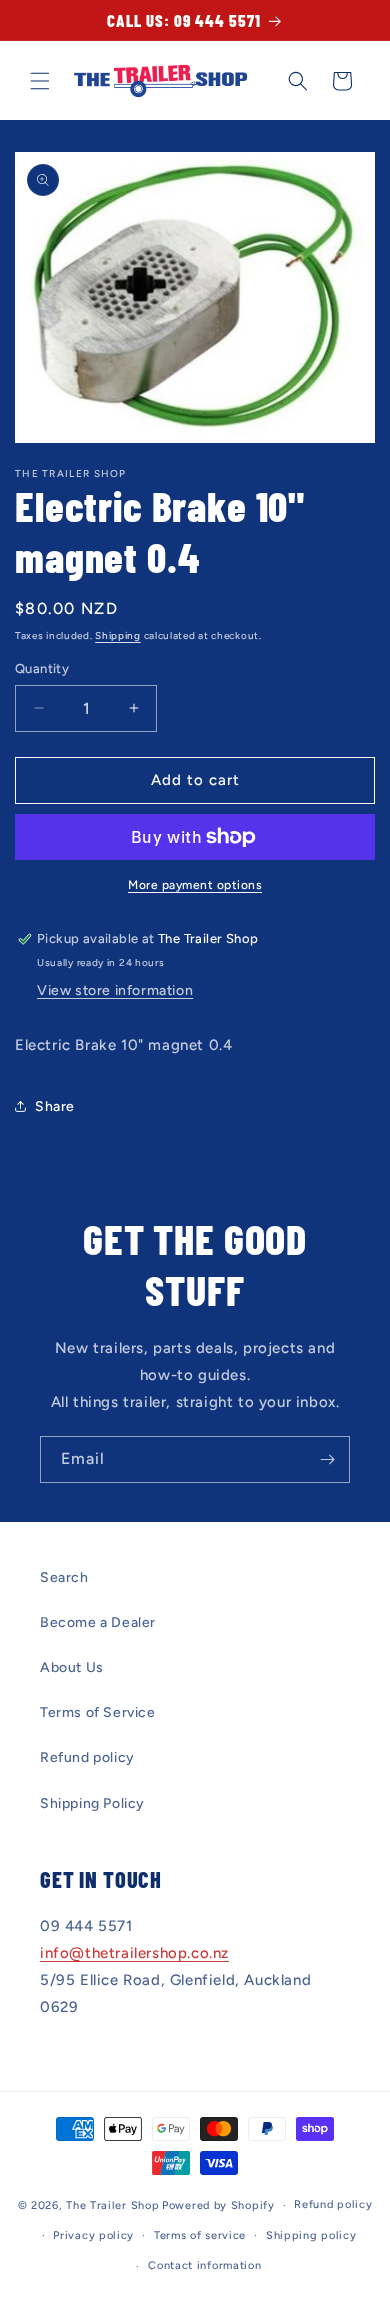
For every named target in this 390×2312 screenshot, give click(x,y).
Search (64, 1577)
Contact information (204, 2265)
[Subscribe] (327, 1459)
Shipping (118, 635)
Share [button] (55, 1106)
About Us (72, 1667)
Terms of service (200, 2235)
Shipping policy (311, 2235)
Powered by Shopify (218, 2205)
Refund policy (87, 1757)
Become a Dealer (98, 1622)
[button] (40, 81)
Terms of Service (98, 1712)
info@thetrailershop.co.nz (134, 1953)
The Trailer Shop (112, 2205)
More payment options (195, 885)
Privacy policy (93, 2235)
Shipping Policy (92, 1803)
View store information (115, 990)
